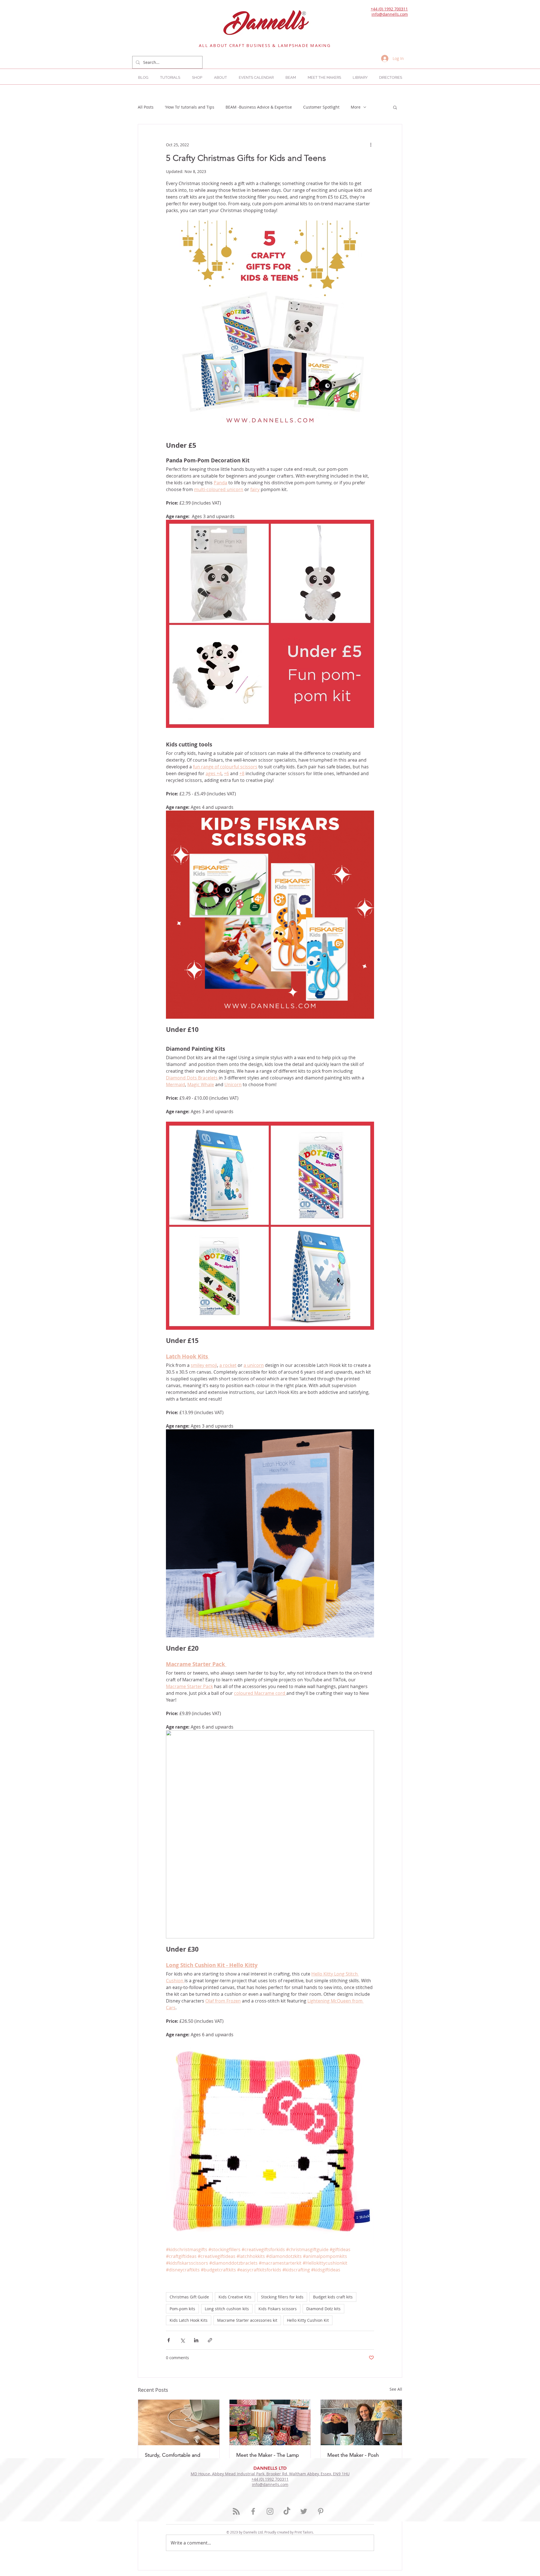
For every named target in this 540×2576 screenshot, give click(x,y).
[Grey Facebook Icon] (253, 2511)
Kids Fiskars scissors (278, 2309)
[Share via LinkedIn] (196, 2340)
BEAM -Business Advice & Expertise (259, 107)
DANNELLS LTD (270, 2468)
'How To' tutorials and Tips (190, 107)
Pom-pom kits (182, 2309)
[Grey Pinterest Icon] (321, 2511)
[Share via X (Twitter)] (182, 2340)
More (356, 107)
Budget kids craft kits (333, 2297)
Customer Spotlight (321, 107)
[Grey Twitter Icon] (304, 2511)
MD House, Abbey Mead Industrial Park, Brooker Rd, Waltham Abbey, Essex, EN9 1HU (270, 2474)
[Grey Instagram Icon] (270, 2511)
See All (396, 2389)
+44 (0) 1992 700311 (389, 9)
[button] (391, 77)
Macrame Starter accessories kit (247, 2320)
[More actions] (371, 145)
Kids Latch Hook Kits (189, 2320)
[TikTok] (287, 2511)
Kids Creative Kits (235, 2297)
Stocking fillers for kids (282, 2297)
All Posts (146, 107)
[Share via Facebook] (169, 2340)
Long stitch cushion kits (227, 2309)
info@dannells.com (390, 14)
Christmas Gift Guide (189, 2297)
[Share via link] (210, 2340)
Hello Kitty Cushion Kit (308, 2320)
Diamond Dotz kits (323, 2309)
